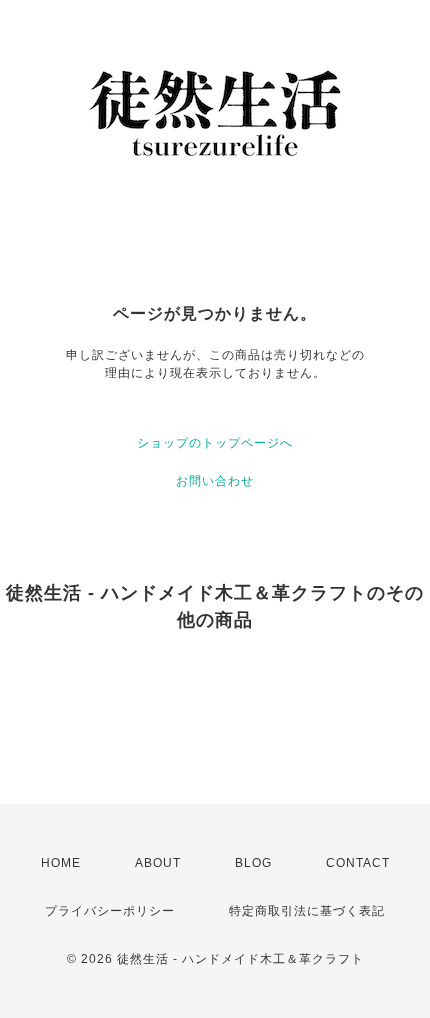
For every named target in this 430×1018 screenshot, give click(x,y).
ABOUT (158, 863)
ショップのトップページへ (215, 443)
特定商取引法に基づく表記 (307, 911)
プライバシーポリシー (110, 911)
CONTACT (358, 863)
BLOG (253, 863)
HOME (61, 863)
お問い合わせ (215, 481)
